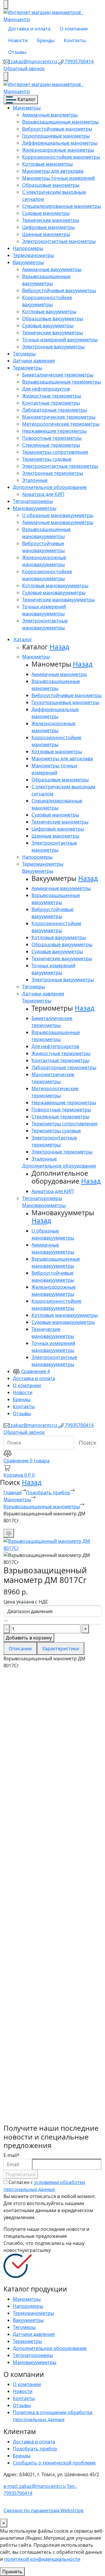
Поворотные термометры (52, 438)
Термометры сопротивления (55, 452)
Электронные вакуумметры (53, 347)
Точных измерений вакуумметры (60, 340)
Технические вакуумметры (52, 333)
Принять (12, 2572)
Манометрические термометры (59, 417)
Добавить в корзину (29, 1638)
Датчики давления (34, 361)
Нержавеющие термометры (54, 431)
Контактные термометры (51, 403)
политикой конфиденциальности (42, 2559)
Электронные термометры (53, 473)
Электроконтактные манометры (59, 241)
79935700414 (79, 61)
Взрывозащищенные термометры (62, 382)
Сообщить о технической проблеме (54, 2463)
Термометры (27, 368)
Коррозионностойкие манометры (61, 157)
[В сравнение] (9, 1533)
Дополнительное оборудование (50, 487)
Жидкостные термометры (52, 396)
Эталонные (35, 480)
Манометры (27, 108)
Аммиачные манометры (50, 115)
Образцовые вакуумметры (53, 319)
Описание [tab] (20, 1649)
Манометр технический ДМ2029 (43, 2029)
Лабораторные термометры (55, 410)
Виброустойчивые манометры (57, 129)
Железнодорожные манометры (58, 150)
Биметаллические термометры (58, 375)
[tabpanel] (52, 1896)
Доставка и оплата (29, 29)
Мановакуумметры (35, 508)
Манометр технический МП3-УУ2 (52, 1715)
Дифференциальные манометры (60, 143)
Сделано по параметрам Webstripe (43, 2510)
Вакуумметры (28, 262)
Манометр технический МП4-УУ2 (52, 1829)
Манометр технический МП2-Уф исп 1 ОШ (52, 1897)
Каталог (26, 99)
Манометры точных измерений (58, 178)
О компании (74, 29)
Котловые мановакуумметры (55, 586)
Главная (13, 1492)
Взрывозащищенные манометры (60, 122)
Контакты (75, 40)
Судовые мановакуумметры (54, 593)
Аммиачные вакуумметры (52, 269)
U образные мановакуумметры (58, 515)
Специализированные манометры (62, 206)
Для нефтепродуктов (46, 389)
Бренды (46, 40)
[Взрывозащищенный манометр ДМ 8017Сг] (52, 1544)
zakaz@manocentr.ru (34, 61)
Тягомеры (24, 354)
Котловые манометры (47, 164)
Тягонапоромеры (33, 501)
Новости (18, 40)
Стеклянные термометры (51, 445)
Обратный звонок (24, 69)
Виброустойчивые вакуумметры (59, 290)
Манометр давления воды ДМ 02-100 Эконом (47, 1966)
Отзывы (17, 52)
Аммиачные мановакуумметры (58, 522)
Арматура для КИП (43, 494)
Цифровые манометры (48, 227)
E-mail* (12, 2155)
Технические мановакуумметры (58, 600)
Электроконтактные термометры (60, 466)
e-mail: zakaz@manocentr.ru (35, 2486)
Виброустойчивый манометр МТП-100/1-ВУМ (52, 2097)
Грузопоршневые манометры (56, 136)
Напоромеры (28, 248)
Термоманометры (33, 255)
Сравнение (35, 1371)
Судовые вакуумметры (48, 326)
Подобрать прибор (48, 1492)
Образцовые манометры (51, 185)
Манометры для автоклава (53, 171)
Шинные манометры (46, 234)
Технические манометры (51, 220)
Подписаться (21, 2174)
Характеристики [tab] (61, 1649)
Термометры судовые (47, 459)
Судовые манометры (46, 213)
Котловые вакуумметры (49, 311)
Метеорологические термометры (61, 424)
